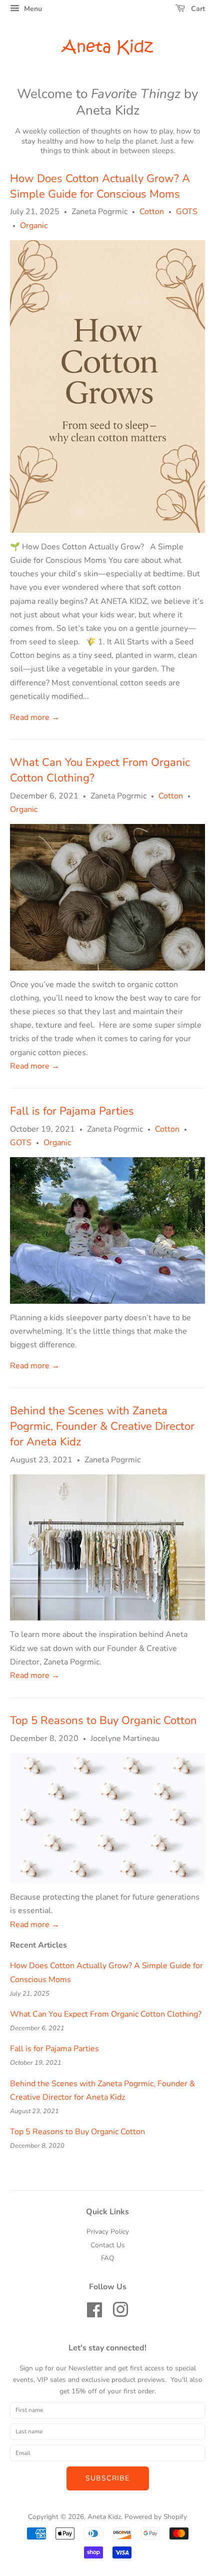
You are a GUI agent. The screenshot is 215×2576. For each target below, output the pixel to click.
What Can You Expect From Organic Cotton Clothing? (106, 2014)
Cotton (152, 212)
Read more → (35, 717)
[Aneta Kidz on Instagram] (120, 2314)
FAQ (107, 2258)
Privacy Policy (108, 2232)
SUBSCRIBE (108, 2478)
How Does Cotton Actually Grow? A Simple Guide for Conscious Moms (100, 186)
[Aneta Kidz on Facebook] (94, 2314)
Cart (197, 9)
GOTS (187, 212)
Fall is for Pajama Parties (72, 1111)
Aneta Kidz (107, 48)
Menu (32, 9)
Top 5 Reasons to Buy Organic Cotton (103, 1721)
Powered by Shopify (156, 2517)
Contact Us (108, 2245)
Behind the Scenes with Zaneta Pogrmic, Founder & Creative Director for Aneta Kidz (102, 1426)
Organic (34, 226)
